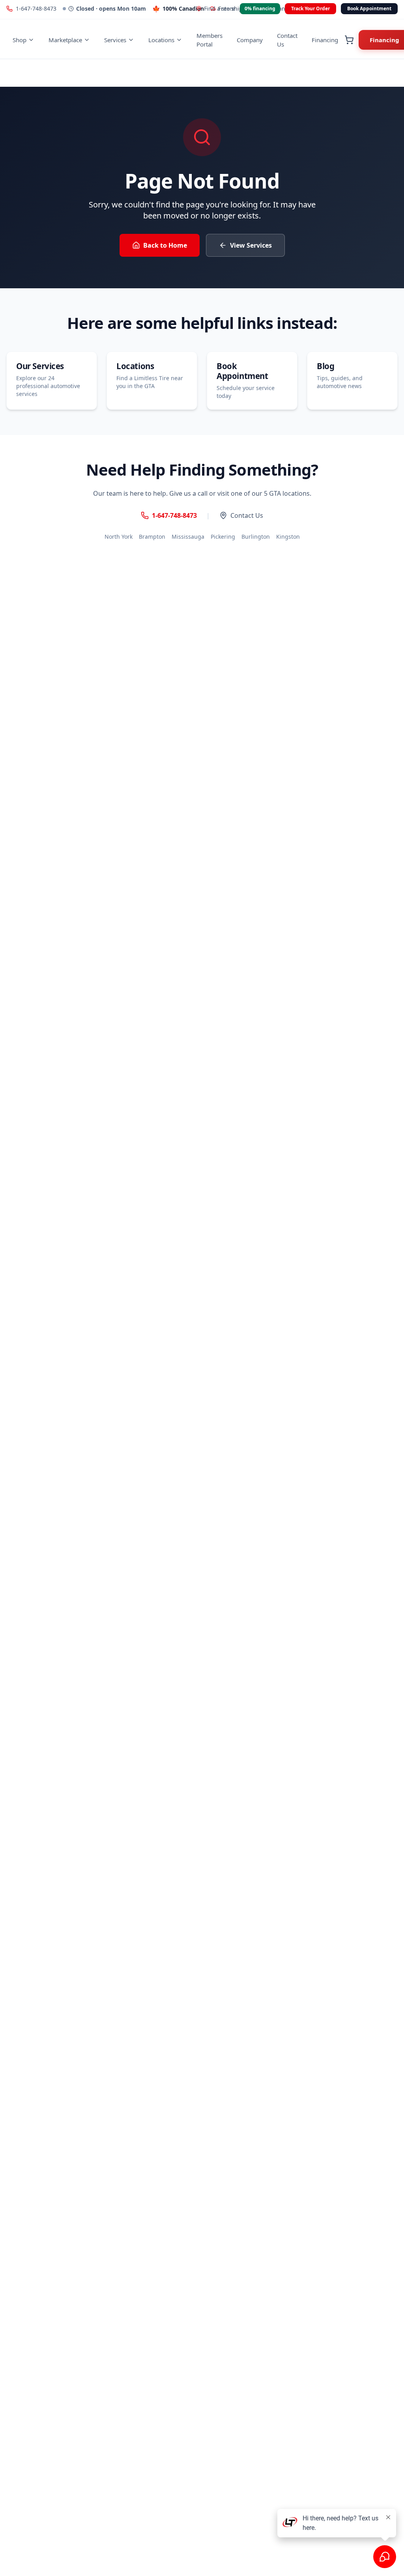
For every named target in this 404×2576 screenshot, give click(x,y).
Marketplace (65, 40)
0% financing (260, 8)
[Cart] (349, 40)
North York (119, 537)
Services (115, 40)
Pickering (223, 537)
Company (250, 40)
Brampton (152, 537)
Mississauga (188, 537)
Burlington (256, 537)
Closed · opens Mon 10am (111, 8)
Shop (20, 40)
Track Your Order (310, 8)
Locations (161, 40)
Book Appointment (369, 8)
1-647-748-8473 (36, 8)
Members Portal (209, 40)
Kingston (288, 537)
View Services (251, 245)
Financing (325, 40)
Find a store (220, 8)
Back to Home (165, 245)
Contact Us (287, 40)
